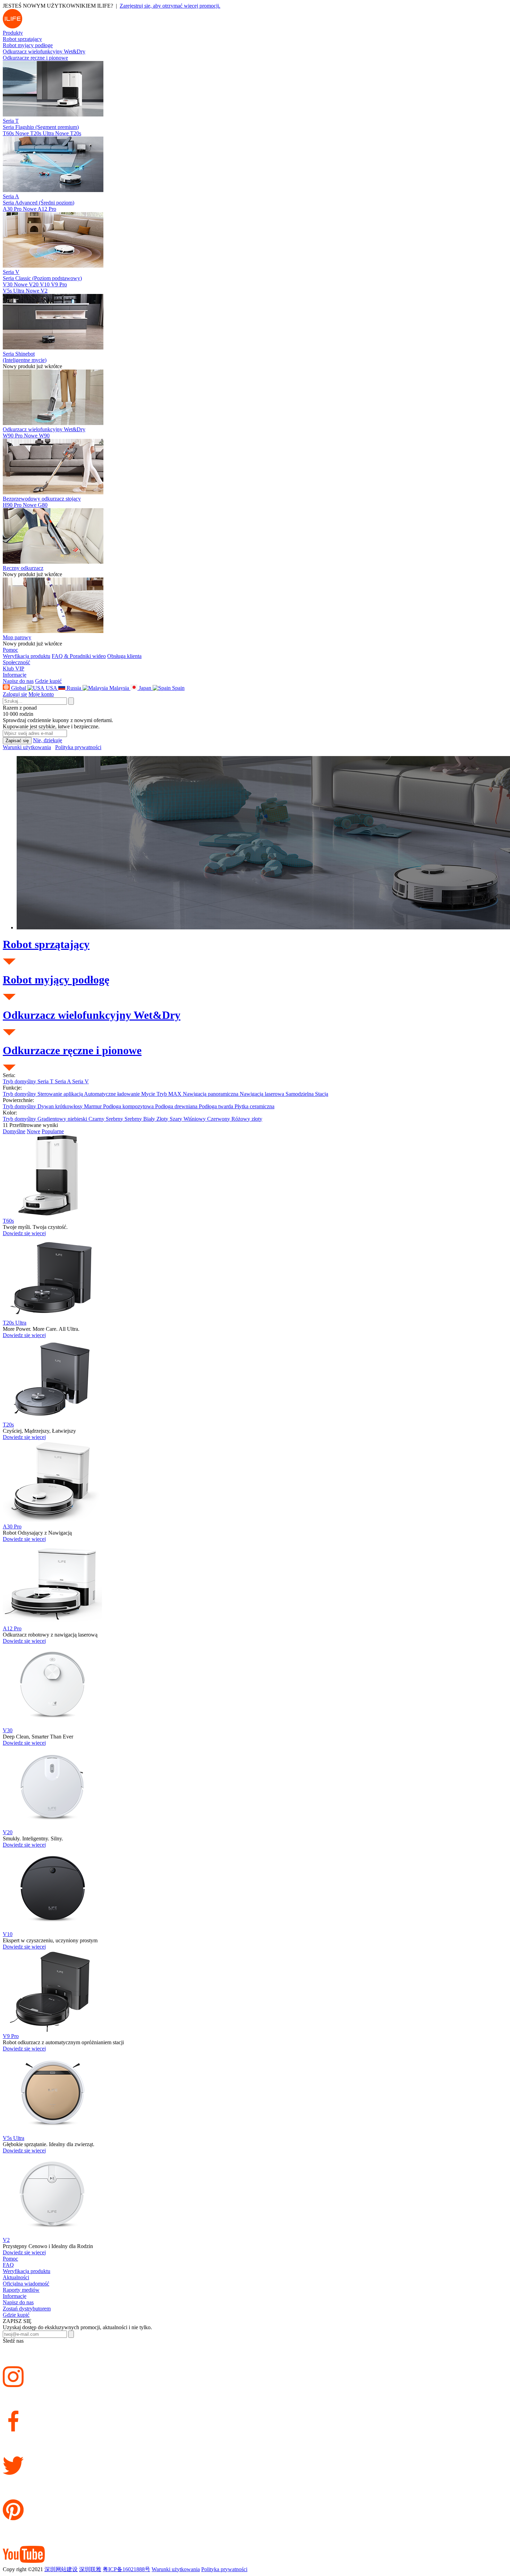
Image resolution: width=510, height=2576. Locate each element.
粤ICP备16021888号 (126, 2569)
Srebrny (115, 1119)
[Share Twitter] (255, 2455)
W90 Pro (20, 436)
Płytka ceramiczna (254, 1106)
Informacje (15, 675)
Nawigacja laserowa (263, 1094)
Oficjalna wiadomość (26, 2284)
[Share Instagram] (255, 2366)
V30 (15, 284)
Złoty (163, 1119)
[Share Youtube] (255, 2544)
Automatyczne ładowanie (113, 1094)
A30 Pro (20, 209)
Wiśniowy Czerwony (207, 1119)
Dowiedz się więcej (24, 1233)
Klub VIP (14, 669)
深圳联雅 (90, 2569)
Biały (150, 1119)
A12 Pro (47, 209)
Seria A (63, 1081)
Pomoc (10, 650)
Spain (178, 688)
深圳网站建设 (61, 2569)
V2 (44, 291)
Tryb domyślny (20, 1081)
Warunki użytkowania (27, 747)
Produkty (13, 33)
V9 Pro (59, 284)
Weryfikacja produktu (27, 656)
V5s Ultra (21, 291)
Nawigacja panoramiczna (211, 1094)
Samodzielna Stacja (307, 1094)
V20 (34, 284)
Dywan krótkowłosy (61, 1106)
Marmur (93, 1106)
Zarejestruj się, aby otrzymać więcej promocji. (170, 6)
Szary (177, 1119)
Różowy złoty (247, 1119)
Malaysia (119, 688)
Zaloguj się (15, 694)
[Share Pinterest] (255, 2499)
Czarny (97, 1119)
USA (51, 688)
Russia (74, 688)
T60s (16, 133)
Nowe (22, 133)
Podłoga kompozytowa (129, 1106)
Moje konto (41, 694)
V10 (45, 284)
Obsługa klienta (124, 656)
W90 (44, 436)
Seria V (80, 1081)
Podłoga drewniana (177, 1106)
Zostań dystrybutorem (27, 2309)
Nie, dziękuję (48, 740)
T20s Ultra (49, 133)
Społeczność (16, 662)
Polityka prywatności (78, 747)
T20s (76, 133)
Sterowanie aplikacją (61, 1094)
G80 (43, 505)
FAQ (8, 2265)
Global (19, 688)
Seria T (46, 1081)
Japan (145, 688)
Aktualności (16, 2277)
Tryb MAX (170, 1094)
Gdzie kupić (48, 681)
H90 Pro (20, 505)
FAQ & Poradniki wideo (79, 656)
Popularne (53, 1131)
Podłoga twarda (217, 1106)
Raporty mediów (21, 2290)
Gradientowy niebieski (63, 1119)
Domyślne (14, 1131)
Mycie (149, 1094)
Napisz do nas (18, 681)
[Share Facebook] (255, 2411)
